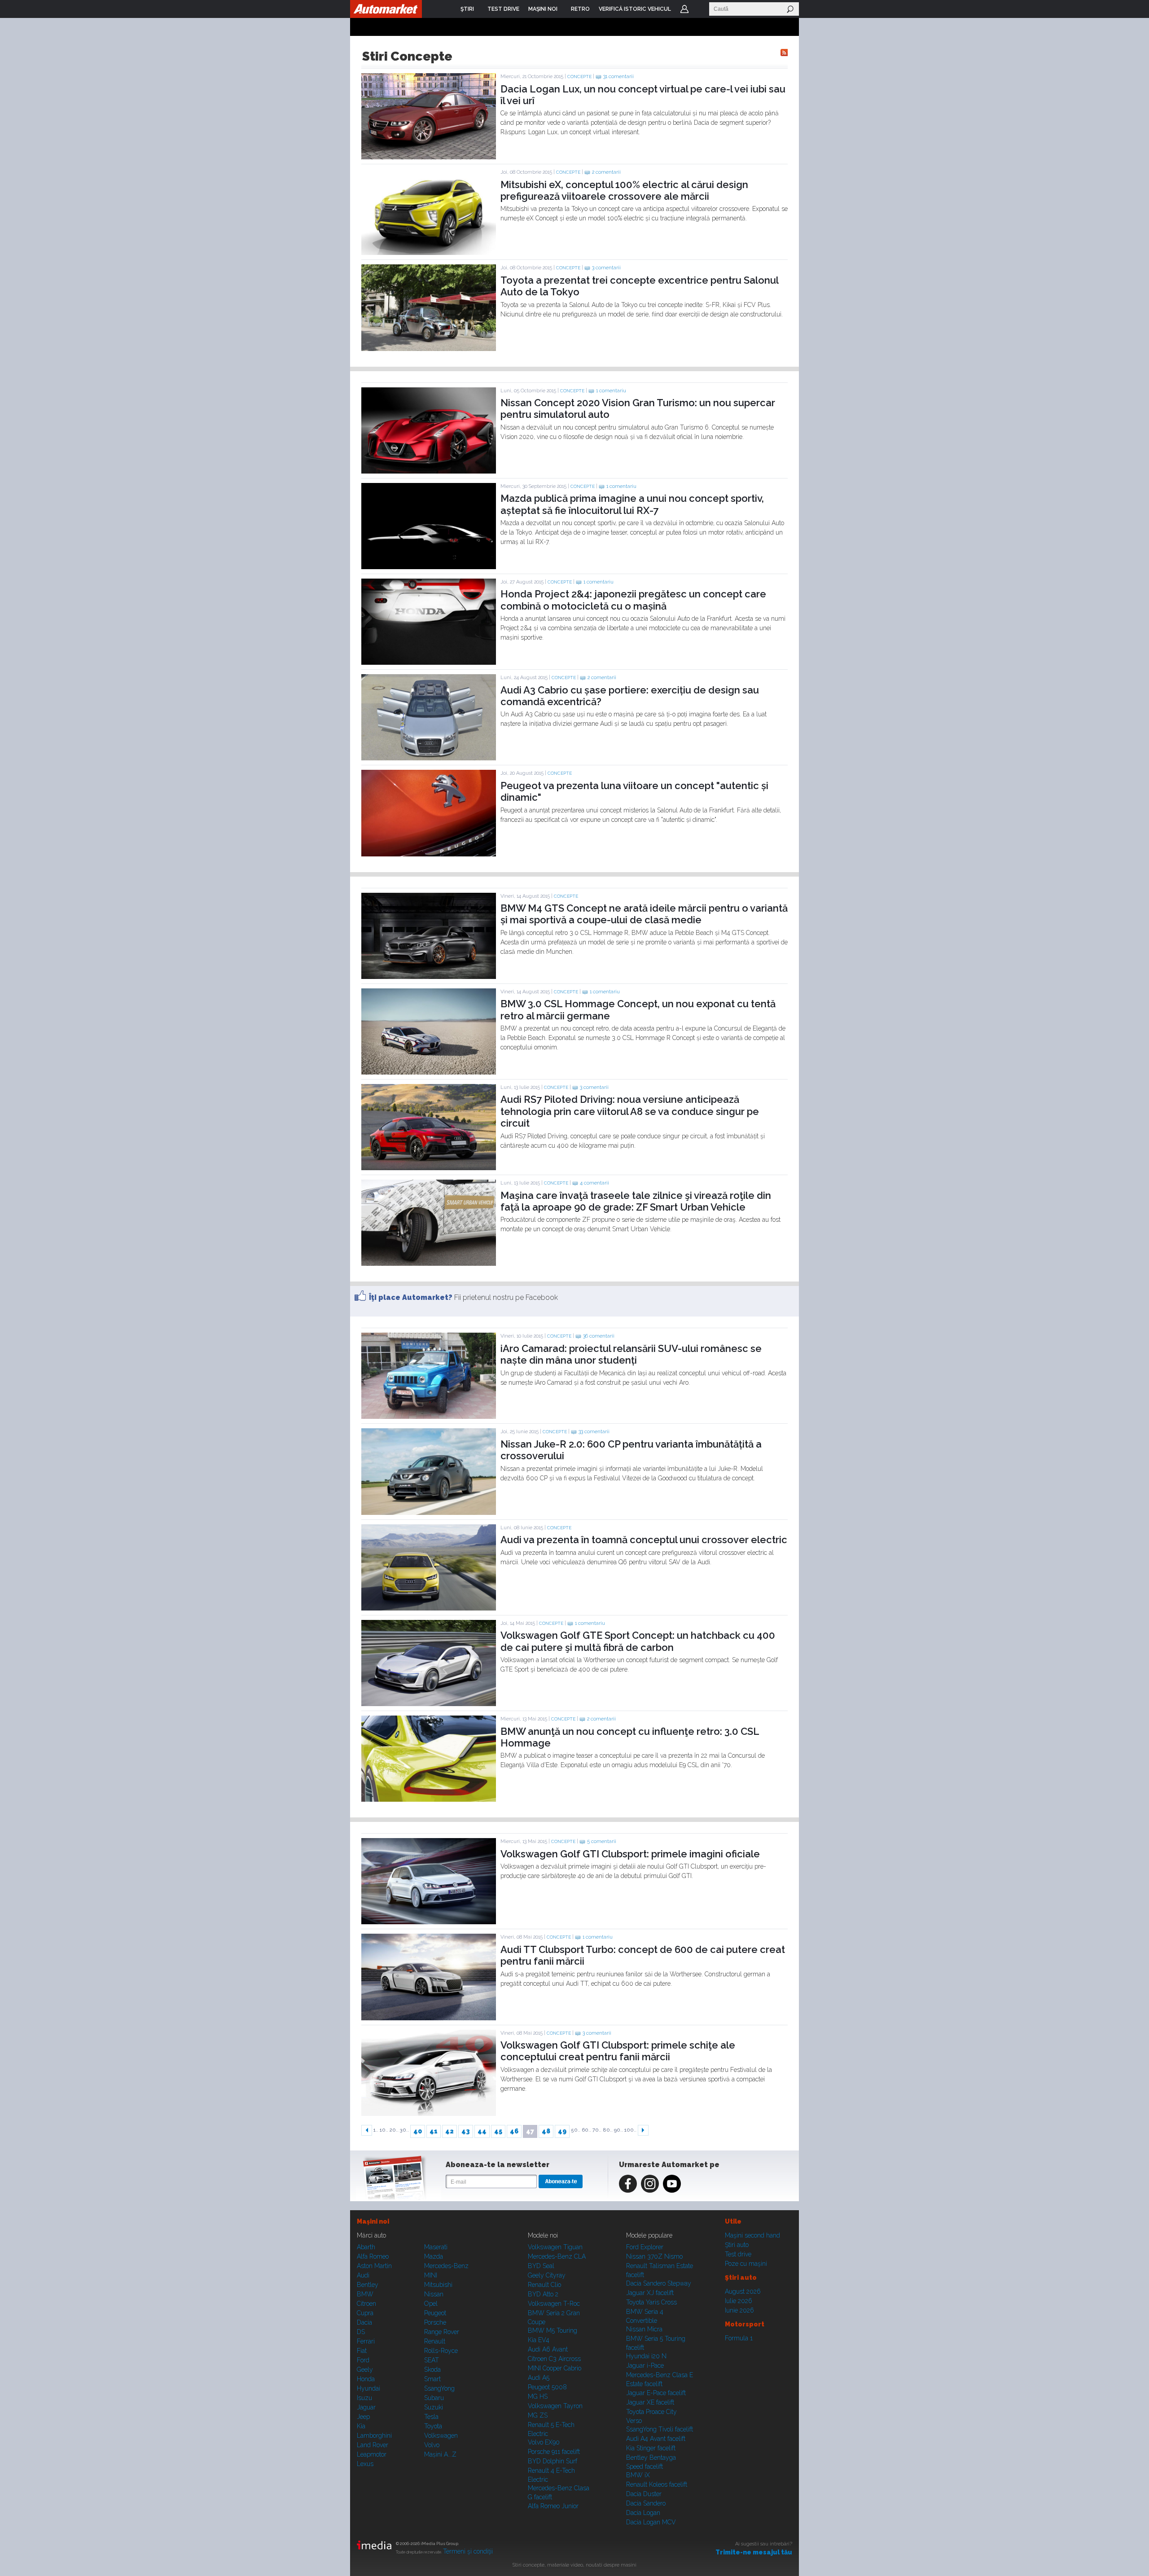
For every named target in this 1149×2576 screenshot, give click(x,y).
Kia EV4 (539, 2340)
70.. (597, 2130)
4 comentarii (594, 1183)
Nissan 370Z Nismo (654, 2256)
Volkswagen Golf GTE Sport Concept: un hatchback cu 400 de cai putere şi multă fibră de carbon (638, 1641)
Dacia (364, 2322)
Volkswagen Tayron (555, 2406)
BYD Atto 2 (543, 2294)
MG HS (538, 2396)
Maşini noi (373, 2221)
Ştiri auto (737, 2245)
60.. (586, 2130)
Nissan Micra (644, 2329)
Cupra (365, 2313)
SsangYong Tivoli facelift (660, 2429)
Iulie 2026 (739, 2301)
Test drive (738, 2254)
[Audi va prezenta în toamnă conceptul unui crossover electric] (429, 1608)
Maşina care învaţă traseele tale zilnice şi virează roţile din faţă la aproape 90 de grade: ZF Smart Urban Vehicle (636, 1201)
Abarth (366, 2247)
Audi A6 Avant (548, 2349)
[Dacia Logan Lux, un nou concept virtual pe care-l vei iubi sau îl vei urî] (429, 157)
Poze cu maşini (746, 2264)
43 (466, 2131)
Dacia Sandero (646, 2503)
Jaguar (366, 2407)
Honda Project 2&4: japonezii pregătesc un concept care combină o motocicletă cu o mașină (633, 600)
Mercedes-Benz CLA (557, 2256)
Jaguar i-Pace (645, 2365)
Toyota (433, 2426)
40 (418, 2131)
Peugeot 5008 (547, 2387)
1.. (376, 2130)
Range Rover (442, 2332)
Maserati (436, 2247)
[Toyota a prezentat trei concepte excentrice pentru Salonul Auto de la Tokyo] (429, 349)
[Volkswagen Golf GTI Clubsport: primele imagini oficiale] (429, 1922)
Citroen (366, 2304)
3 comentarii (606, 268)
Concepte (579, 77)
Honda (366, 2379)
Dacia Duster (644, 2494)
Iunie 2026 (739, 2310)
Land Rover (373, 2445)
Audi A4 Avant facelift (656, 2439)
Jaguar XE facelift (650, 2402)
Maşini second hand (752, 2235)
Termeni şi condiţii (468, 2551)
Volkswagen (441, 2436)
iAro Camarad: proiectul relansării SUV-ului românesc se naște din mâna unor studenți (631, 1354)
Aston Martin (374, 2266)
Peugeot (435, 2313)
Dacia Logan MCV (651, 2522)
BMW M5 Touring (553, 2330)
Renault (435, 2341)
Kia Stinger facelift (651, 2448)
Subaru (434, 2398)
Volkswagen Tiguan (555, 2247)
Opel (431, 2304)
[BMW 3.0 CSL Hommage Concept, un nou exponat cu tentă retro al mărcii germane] (429, 1072)
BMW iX (638, 2475)
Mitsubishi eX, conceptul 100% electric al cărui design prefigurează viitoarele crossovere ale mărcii (624, 190)
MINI (431, 2275)
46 (514, 2131)
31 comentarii (618, 77)
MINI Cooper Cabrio (555, 2368)
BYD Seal (541, 2266)
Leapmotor (372, 2454)
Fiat (362, 2351)
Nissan (434, 2294)
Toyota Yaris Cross (651, 2302)
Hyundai (368, 2388)
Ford (363, 2360)
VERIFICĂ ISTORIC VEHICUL (635, 9)
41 (434, 2131)
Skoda (432, 2370)
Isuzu (364, 2398)
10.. (384, 2130)
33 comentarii (594, 1432)
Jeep (363, 2417)
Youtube (672, 2184)
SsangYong (439, 2388)
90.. (618, 2130)
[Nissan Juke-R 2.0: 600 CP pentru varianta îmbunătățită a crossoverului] (429, 1513)
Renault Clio (544, 2285)
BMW (365, 2294)
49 (562, 2131)
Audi (363, 2275)
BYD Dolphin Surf (553, 2461)
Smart (432, 2379)
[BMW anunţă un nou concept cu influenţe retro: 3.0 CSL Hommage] (429, 1799)
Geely (365, 2370)
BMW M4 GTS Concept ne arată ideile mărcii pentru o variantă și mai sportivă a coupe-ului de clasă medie (644, 914)
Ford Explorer (645, 2247)
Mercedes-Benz (446, 2266)
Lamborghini (374, 2436)
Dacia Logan (643, 2513)
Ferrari (366, 2341)
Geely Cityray (547, 2275)
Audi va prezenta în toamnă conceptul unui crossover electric (644, 1540)
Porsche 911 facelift (554, 2452)
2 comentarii (606, 172)
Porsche (435, 2322)
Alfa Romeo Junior (553, 2506)
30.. (404, 2130)
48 (546, 2131)
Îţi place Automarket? (411, 1297)
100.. (630, 2130)
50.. (576, 2130)
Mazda (434, 2256)
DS (361, 2332)
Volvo (432, 2445)
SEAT (432, 2360)
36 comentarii (599, 1336)
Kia (361, 2426)
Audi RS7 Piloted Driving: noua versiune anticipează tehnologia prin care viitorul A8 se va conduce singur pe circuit (630, 1111)
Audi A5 (539, 2378)
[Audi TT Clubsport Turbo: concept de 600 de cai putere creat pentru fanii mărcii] (429, 2018)
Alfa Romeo (373, 2256)
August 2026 (743, 2291)
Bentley (368, 2285)
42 (450, 2131)
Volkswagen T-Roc (554, 2304)
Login (684, 9)
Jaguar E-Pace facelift (656, 2393)
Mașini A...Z (440, 2454)
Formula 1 (739, 2338)
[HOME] (386, 9)
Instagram (650, 2184)
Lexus (365, 2464)
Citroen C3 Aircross (554, 2359)
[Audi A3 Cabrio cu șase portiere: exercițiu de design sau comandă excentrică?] (429, 758)
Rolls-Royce (441, 2351)
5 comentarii (602, 1841)
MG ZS (538, 2415)
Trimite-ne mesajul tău (754, 2552)
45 (498, 2131)
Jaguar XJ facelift (650, 2293)
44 (482, 2131)
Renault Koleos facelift (657, 2484)
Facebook (628, 2184)
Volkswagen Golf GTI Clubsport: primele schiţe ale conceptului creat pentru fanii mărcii (618, 2051)
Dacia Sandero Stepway (659, 2283)
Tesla (431, 2417)
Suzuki (434, 2407)
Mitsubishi (438, 2285)
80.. (608, 2130)
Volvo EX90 (544, 2442)
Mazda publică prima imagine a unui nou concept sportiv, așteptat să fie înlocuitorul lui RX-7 (632, 504)
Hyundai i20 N (646, 2356)
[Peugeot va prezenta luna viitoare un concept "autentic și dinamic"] (429, 854)
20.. (394, 2130)
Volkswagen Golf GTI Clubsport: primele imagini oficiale (630, 1854)
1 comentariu (611, 391)
